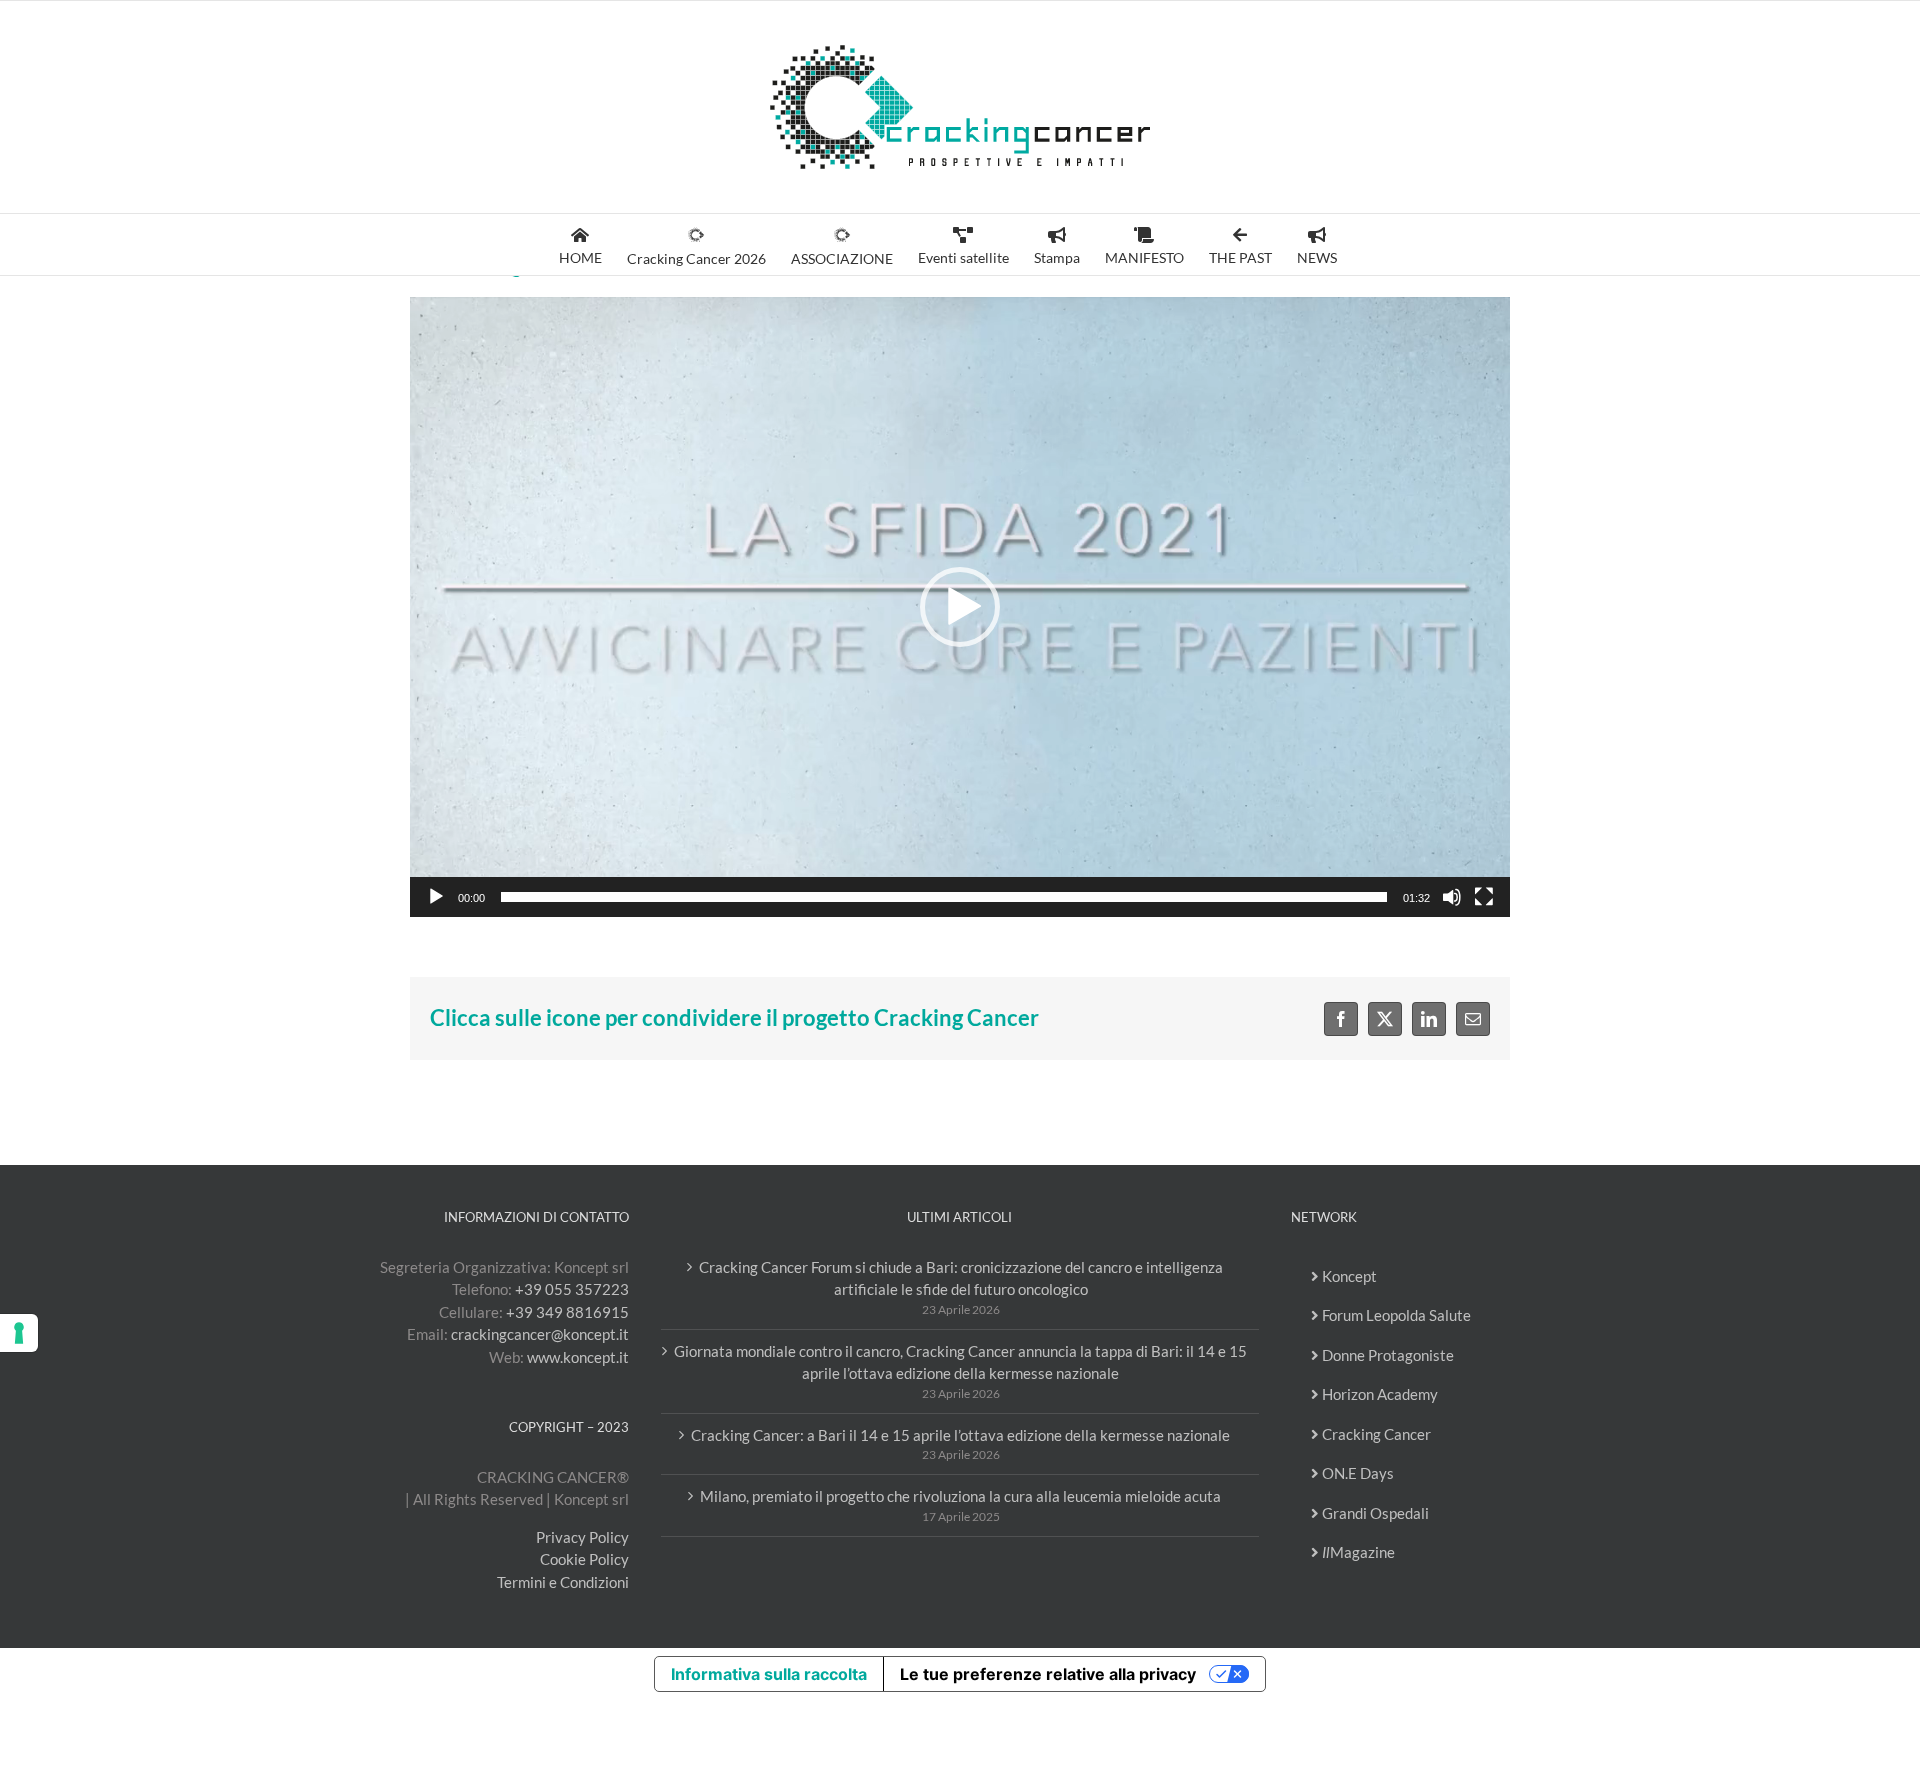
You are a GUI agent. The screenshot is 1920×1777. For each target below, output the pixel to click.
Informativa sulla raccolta (769, 1674)
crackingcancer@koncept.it (540, 1334)
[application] (960, 607)
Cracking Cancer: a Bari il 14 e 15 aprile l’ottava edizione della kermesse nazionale (960, 1435)
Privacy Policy (582, 1537)
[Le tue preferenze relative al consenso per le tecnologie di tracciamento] (19, 1333)
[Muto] (1452, 897)
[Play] (436, 897)
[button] (960, 607)
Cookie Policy (584, 1559)
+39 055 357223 (572, 1289)
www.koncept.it (578, 1357)
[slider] (944, 897)
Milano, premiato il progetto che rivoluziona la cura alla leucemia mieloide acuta (960, 1496)
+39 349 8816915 (567, 1312)
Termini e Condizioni (563, 1582)
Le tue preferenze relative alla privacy (1048, 1674)
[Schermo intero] (1484, 897)
